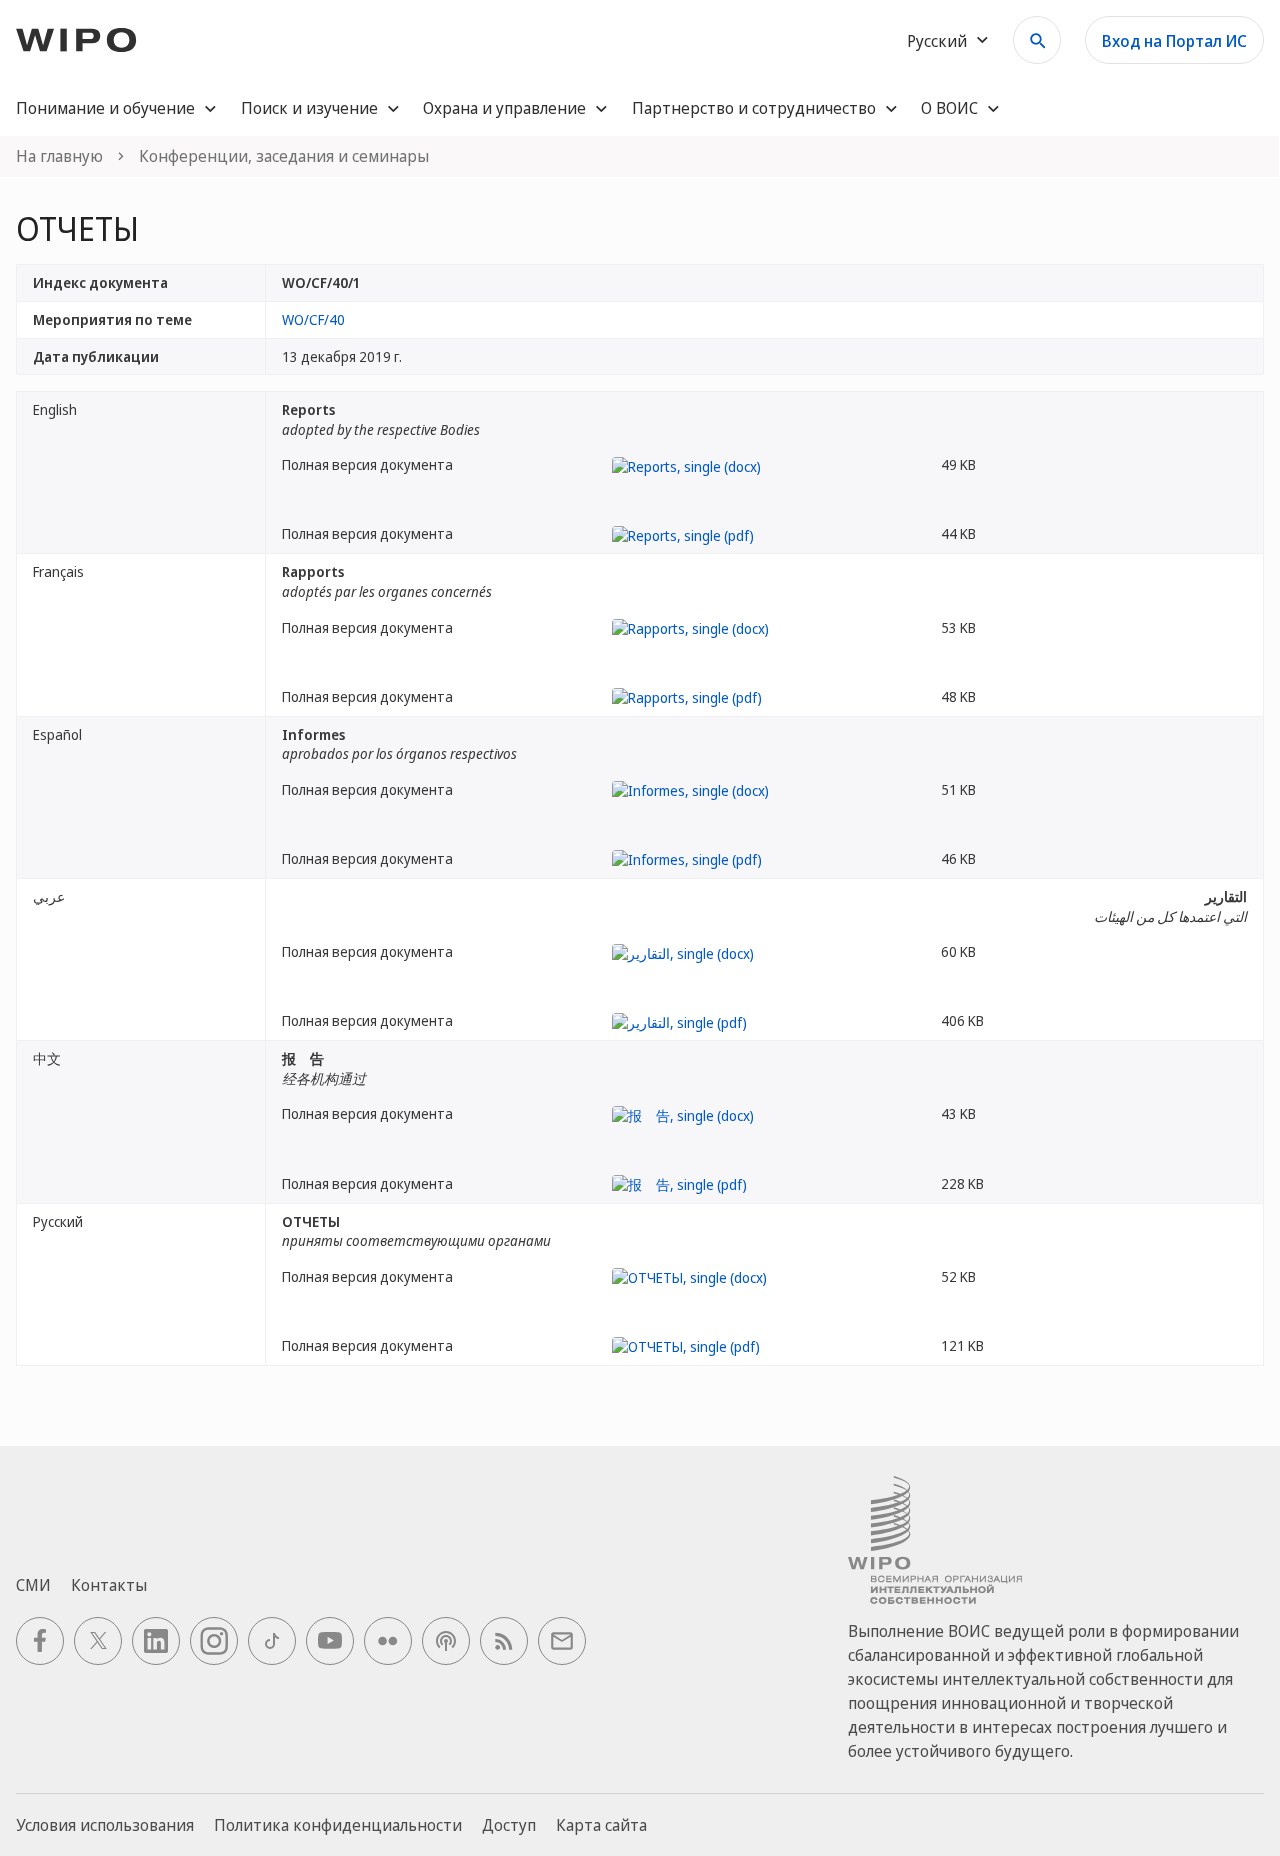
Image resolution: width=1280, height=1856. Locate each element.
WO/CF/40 (313, 319)
